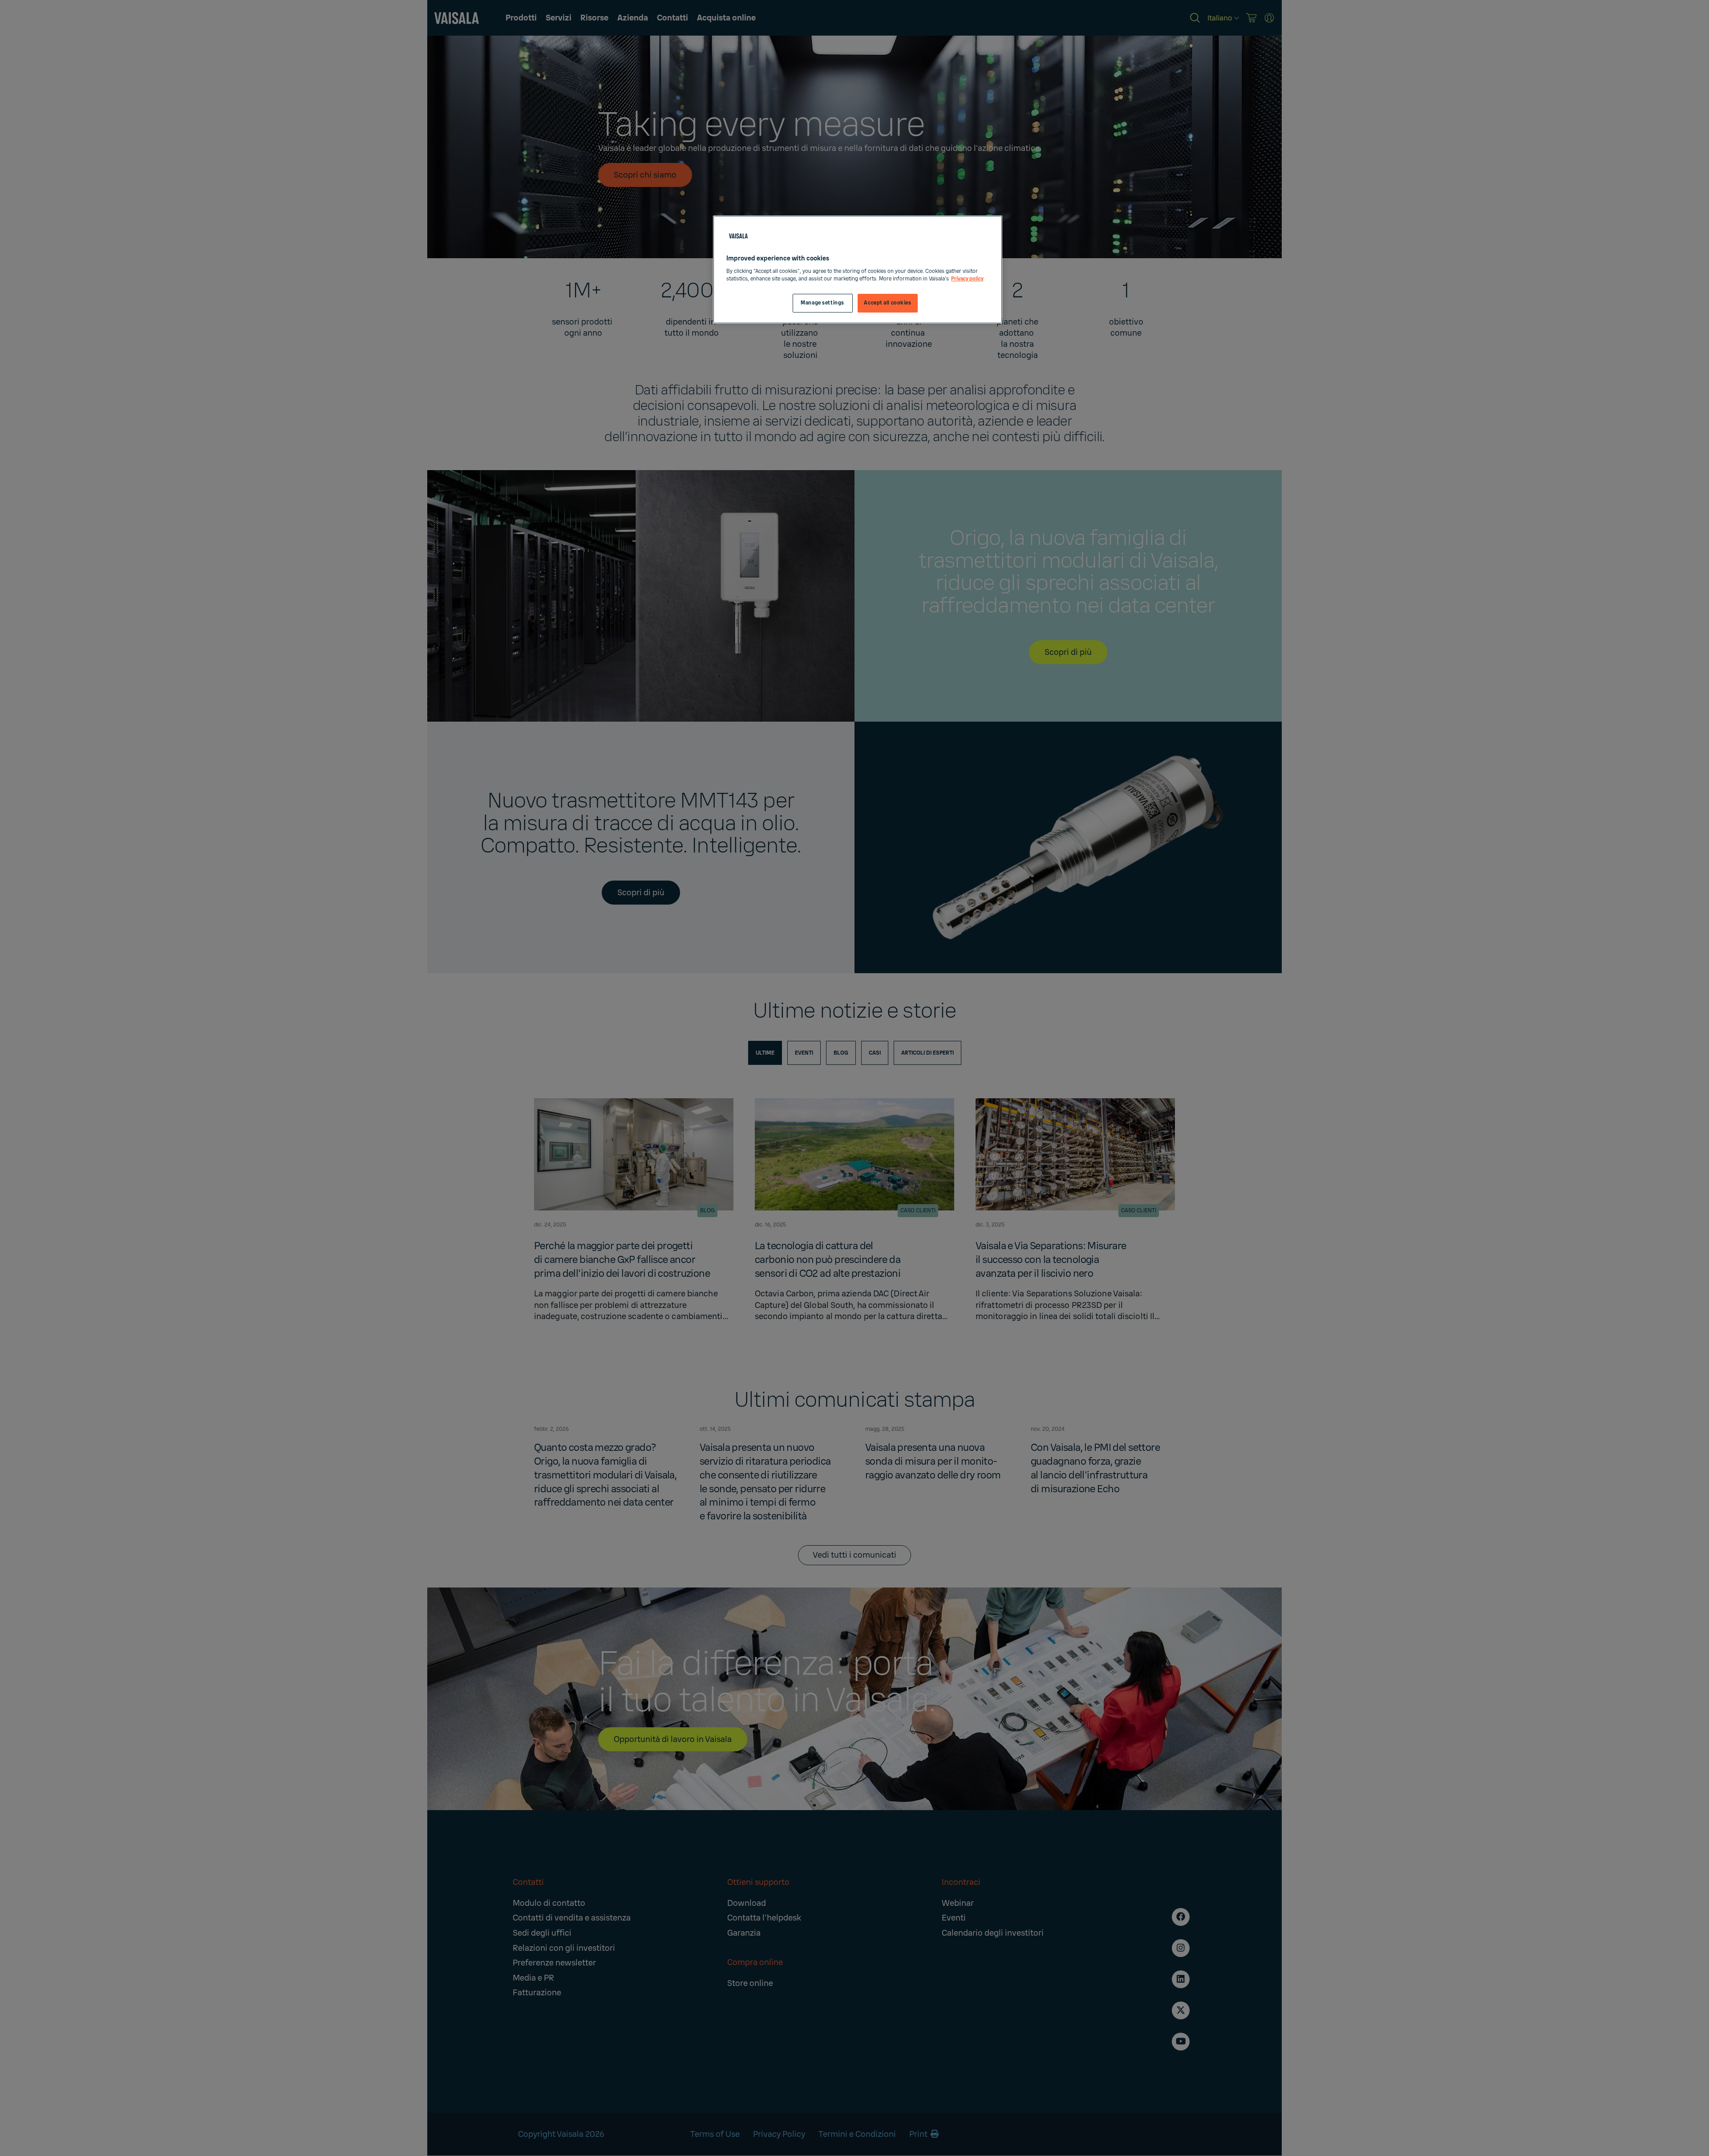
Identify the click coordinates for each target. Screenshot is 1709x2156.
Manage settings (822, 303)
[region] (858, 270)
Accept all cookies (887, 303)
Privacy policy (967, 279)
